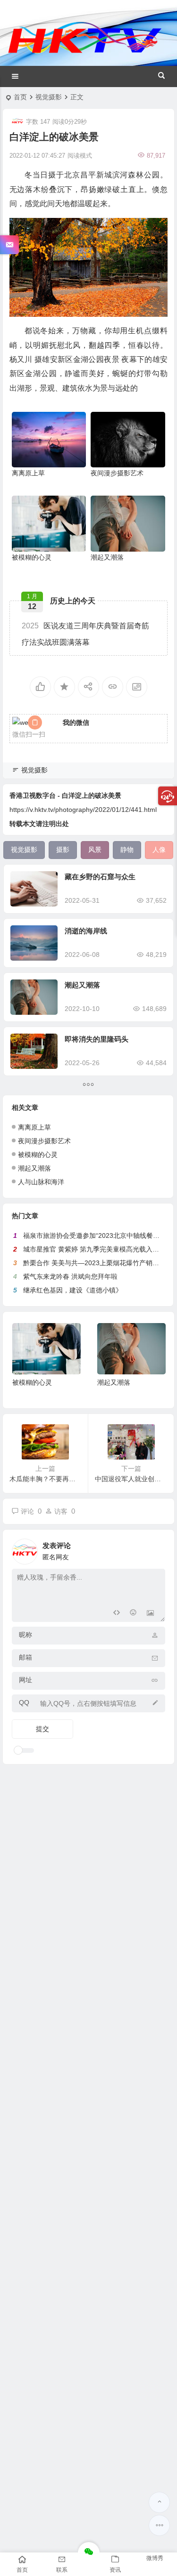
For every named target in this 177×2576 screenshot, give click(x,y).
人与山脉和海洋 (41, 1182)
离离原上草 (28, 473)
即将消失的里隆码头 (97, 1039)
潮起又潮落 (107, 557)
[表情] (133, 1614)
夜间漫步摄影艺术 (117, 473)
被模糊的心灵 (32, 557)
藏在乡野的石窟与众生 (100, 877)
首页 (20, 97)
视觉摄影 (49, 97)
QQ (24, 1702)
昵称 (25, 1635)
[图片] (150, 1614)
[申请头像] (156, 1549)
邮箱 (25, 1657)
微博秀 (155, 2558)
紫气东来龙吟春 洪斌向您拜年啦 (70, 1276)
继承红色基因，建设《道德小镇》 (73, 1290)
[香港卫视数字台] (84, 53)
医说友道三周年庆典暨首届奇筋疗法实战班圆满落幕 (85, 634)
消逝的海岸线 (86, 931)
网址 (25, 1680)
